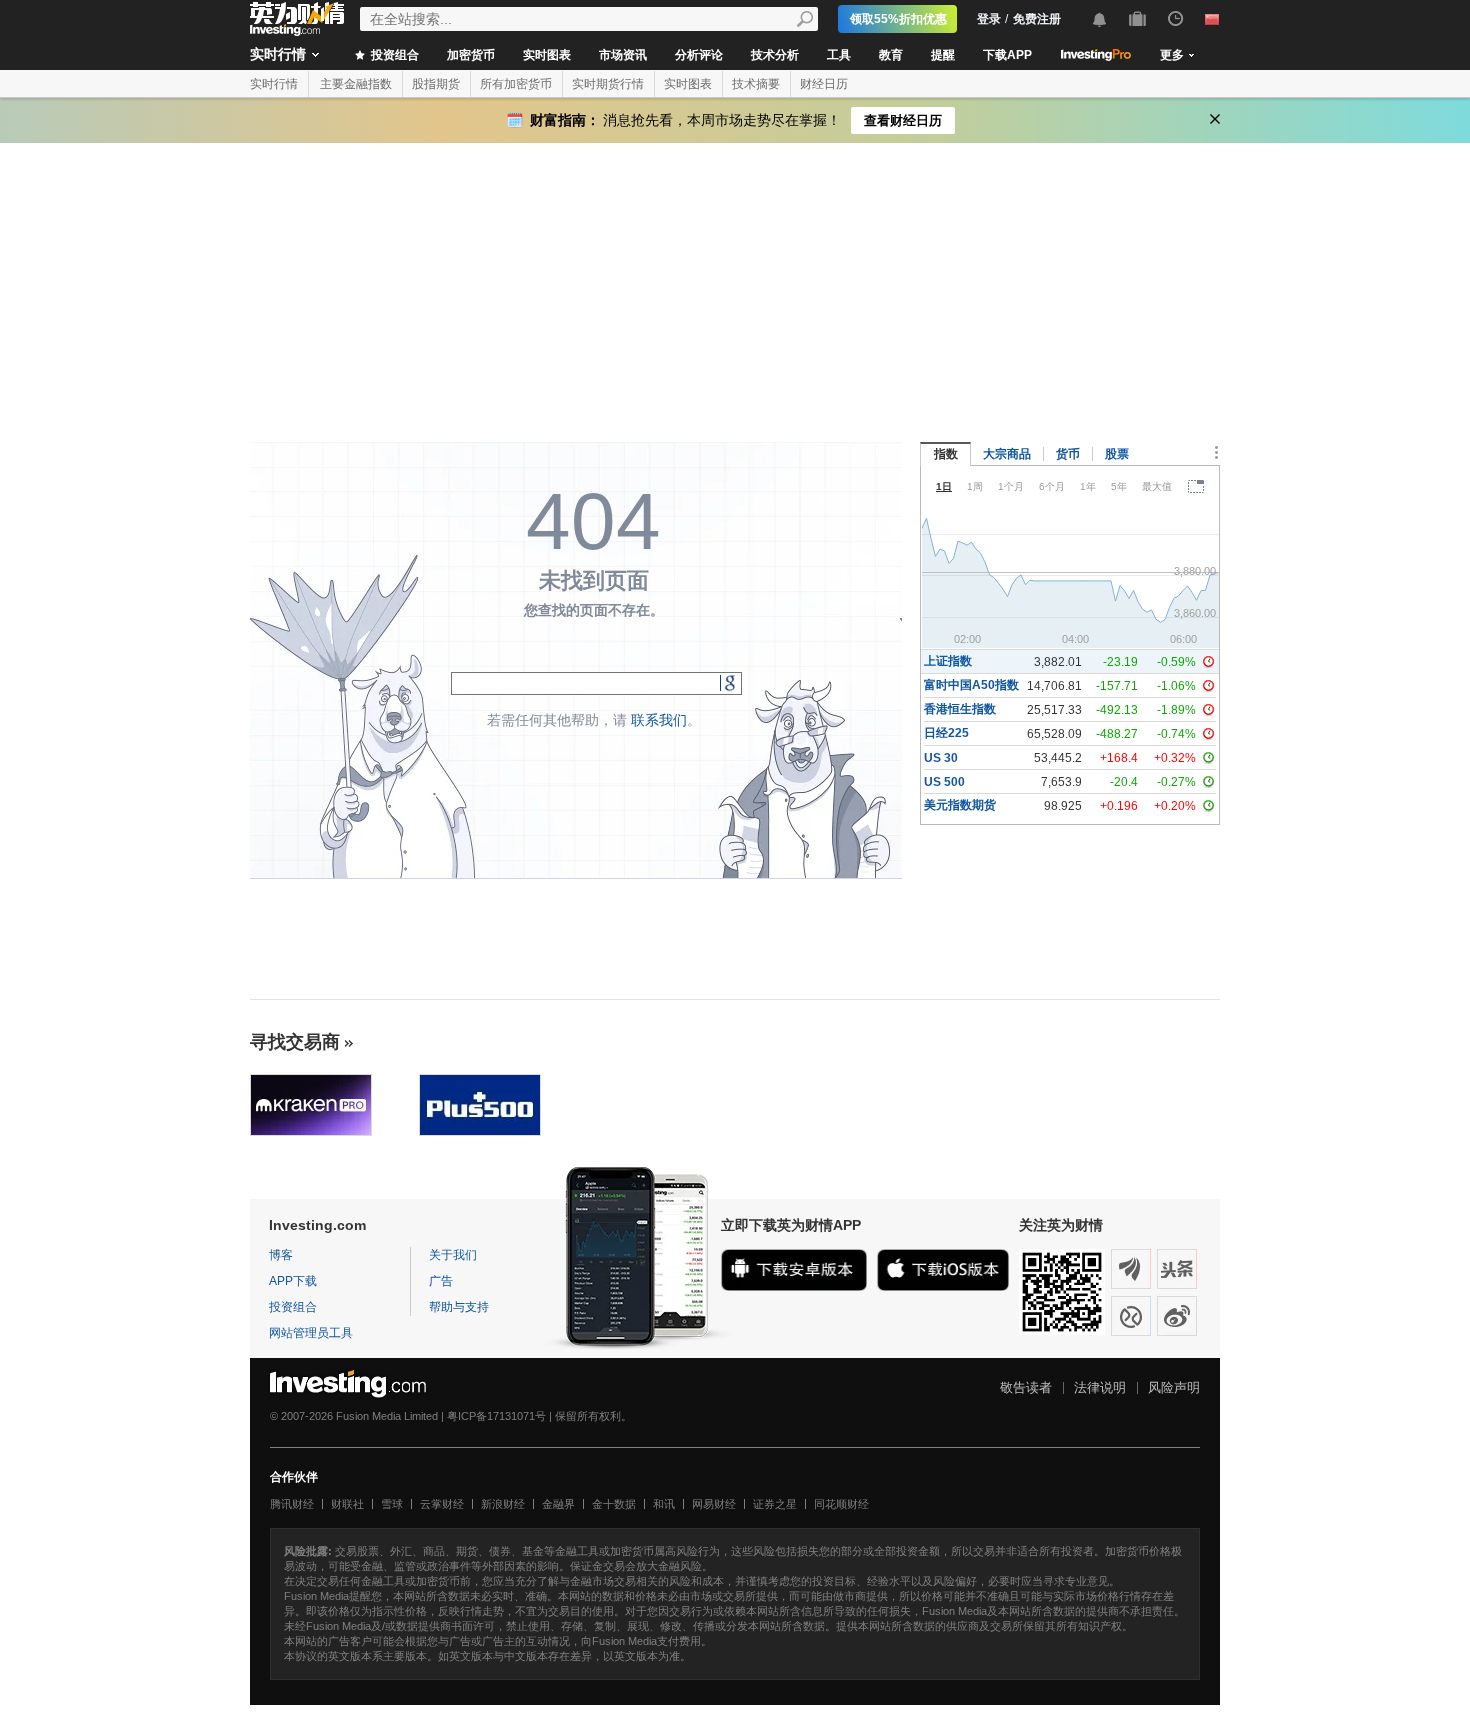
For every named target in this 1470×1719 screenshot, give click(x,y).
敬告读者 (1026, 1387)
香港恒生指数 (960, 709)
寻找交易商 (295, 1042)
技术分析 (775, 55)
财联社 (347, 1504)
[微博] (1177, 1316)
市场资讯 (623, 55)
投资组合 (393, 55)
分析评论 (699, 55)
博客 (281, 1255)
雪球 (392, 1504)
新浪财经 (503, 1504)
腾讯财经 (292, 1504)
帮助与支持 (459, 1307)
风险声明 (1174, 1387)
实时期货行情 (608, 84)
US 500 (944, 782)
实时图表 (547, 55)
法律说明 (1100, 1387)
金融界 (558, 1504)
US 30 (941, 758)
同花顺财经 (841, 1504)
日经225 (946, 733)
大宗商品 (1007, 454)
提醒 (943, 55)
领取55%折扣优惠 (898, 19)
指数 (946, 454)
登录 (989, 19)
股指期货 (436, 84)
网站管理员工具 (311, 1333)
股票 (1117, 454)
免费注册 (1037, 19)
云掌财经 (442, 1504)
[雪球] (1131, 1316)
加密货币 (471, 55)
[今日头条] (1177, 1269)
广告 (441, 1281)
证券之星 (775, 1504)
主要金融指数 (356, 84)
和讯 (664, 1504)
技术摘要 (756, 84)
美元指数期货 (960, 805)
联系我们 (659, 720)
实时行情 (278, 54)
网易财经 (714, 1504)
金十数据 (614, 1504)
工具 (839, 55)
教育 (891, 55)
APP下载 (293, 1281)
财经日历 (824, 84)
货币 (1068, 454)
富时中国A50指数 (971, 685)
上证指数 (948, 661)
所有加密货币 (516, 84)
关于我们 (453, 1255)
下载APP (1007, 55)
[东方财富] (1131, 1269)
